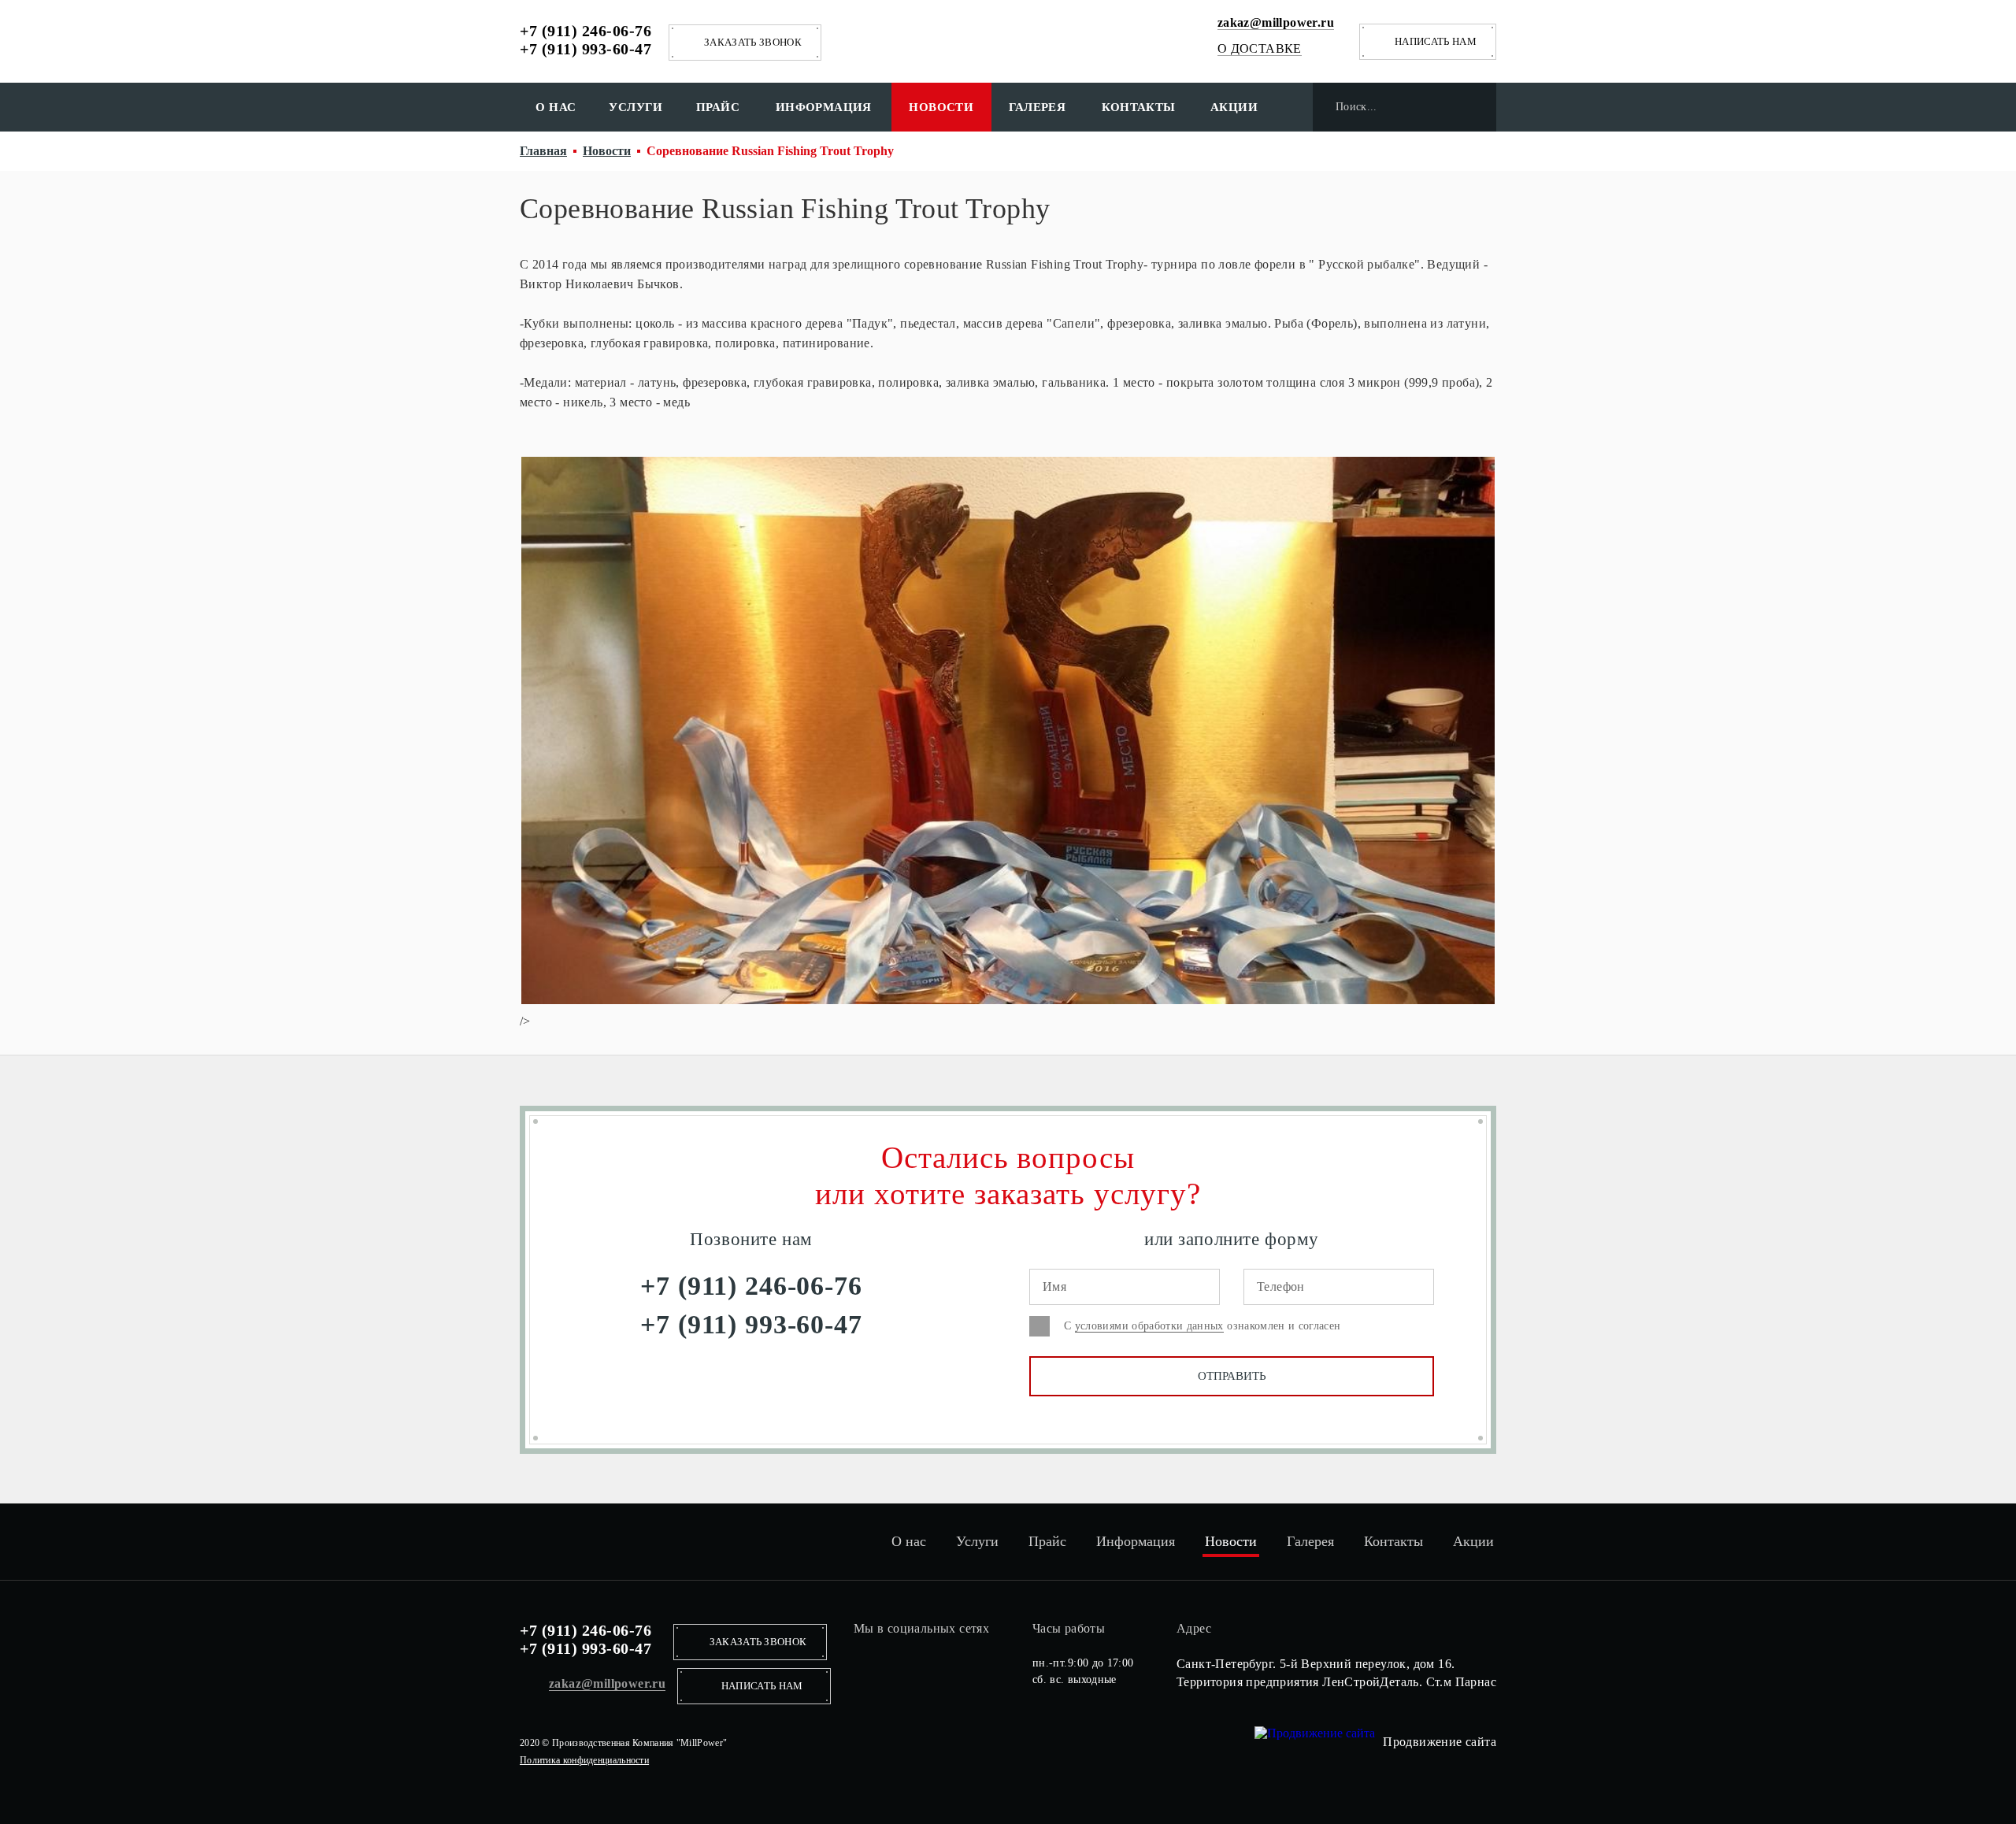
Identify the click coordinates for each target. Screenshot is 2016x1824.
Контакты (1139, 107)
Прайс (718, 107)
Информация (824, 107)
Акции (1234, 107)
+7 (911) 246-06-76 (586, 31)
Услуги (636, 107)
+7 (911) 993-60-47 (586, 49)
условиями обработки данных (1149, 1326)
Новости (941, 107)
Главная (543, 151)
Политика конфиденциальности (584, 1760)
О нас (556, 107)
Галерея (1038, 107)
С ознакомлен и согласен (1203, 1326)
